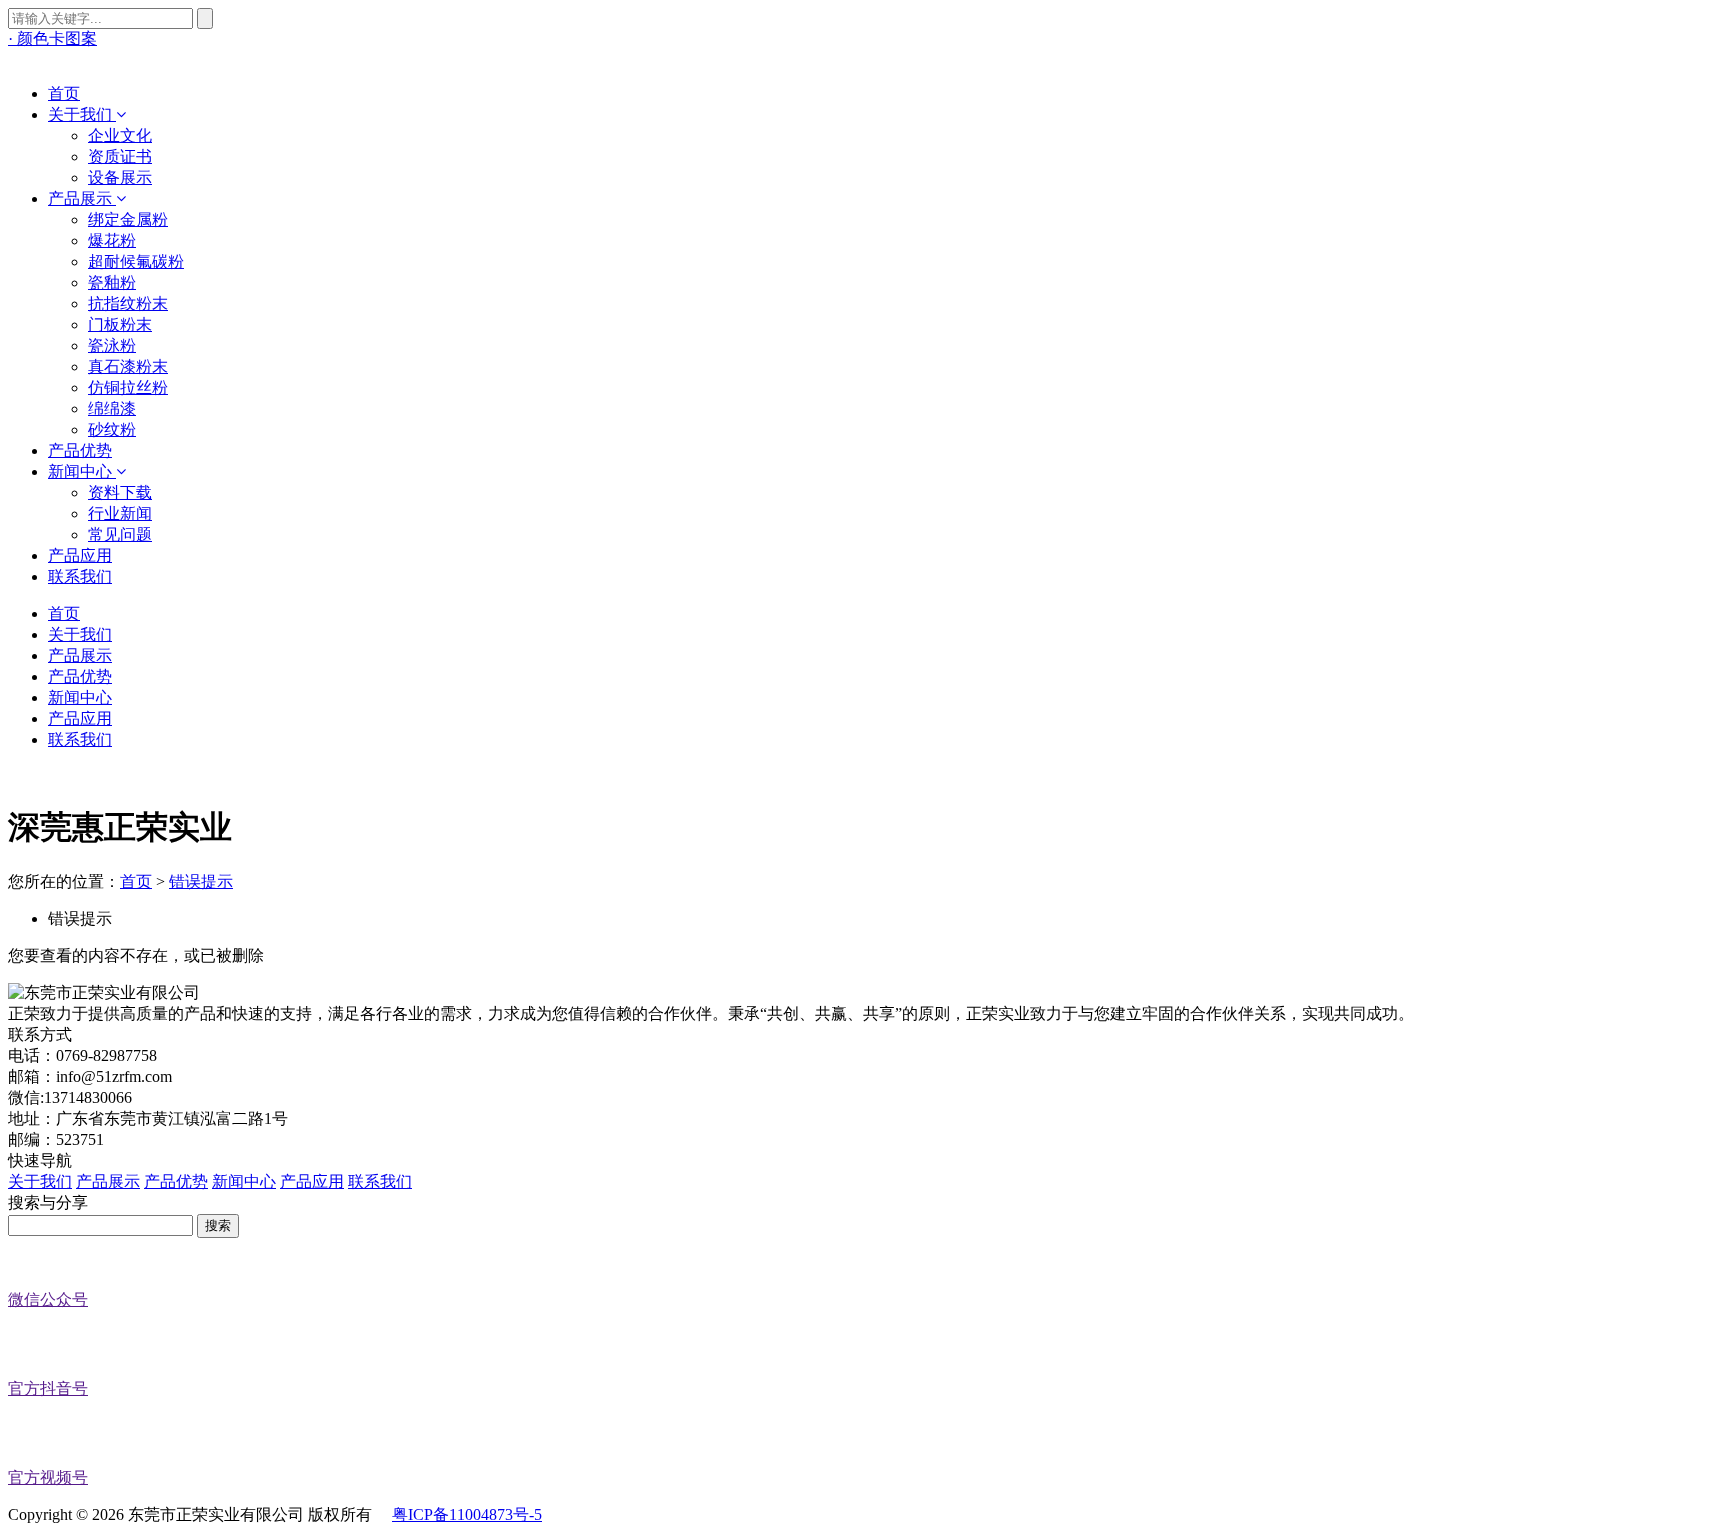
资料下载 (120, 492)
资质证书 (120, 156)
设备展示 (120, 177)
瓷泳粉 (112, 345)
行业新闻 (120, 513)
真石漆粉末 (128, 366)
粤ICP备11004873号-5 (467, 1514)
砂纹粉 (112, 429)
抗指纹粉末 (128, 303)
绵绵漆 (112, 408)
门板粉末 (120, 324)
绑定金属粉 (128, 219)
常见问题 (120, 534)
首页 (136, 881)
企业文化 (120, 135)
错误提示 (201, 881)
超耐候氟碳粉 (136, 261)
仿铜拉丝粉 (128, 387)
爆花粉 (112, 240)
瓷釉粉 (112, 282)
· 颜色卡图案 (52, 38)
